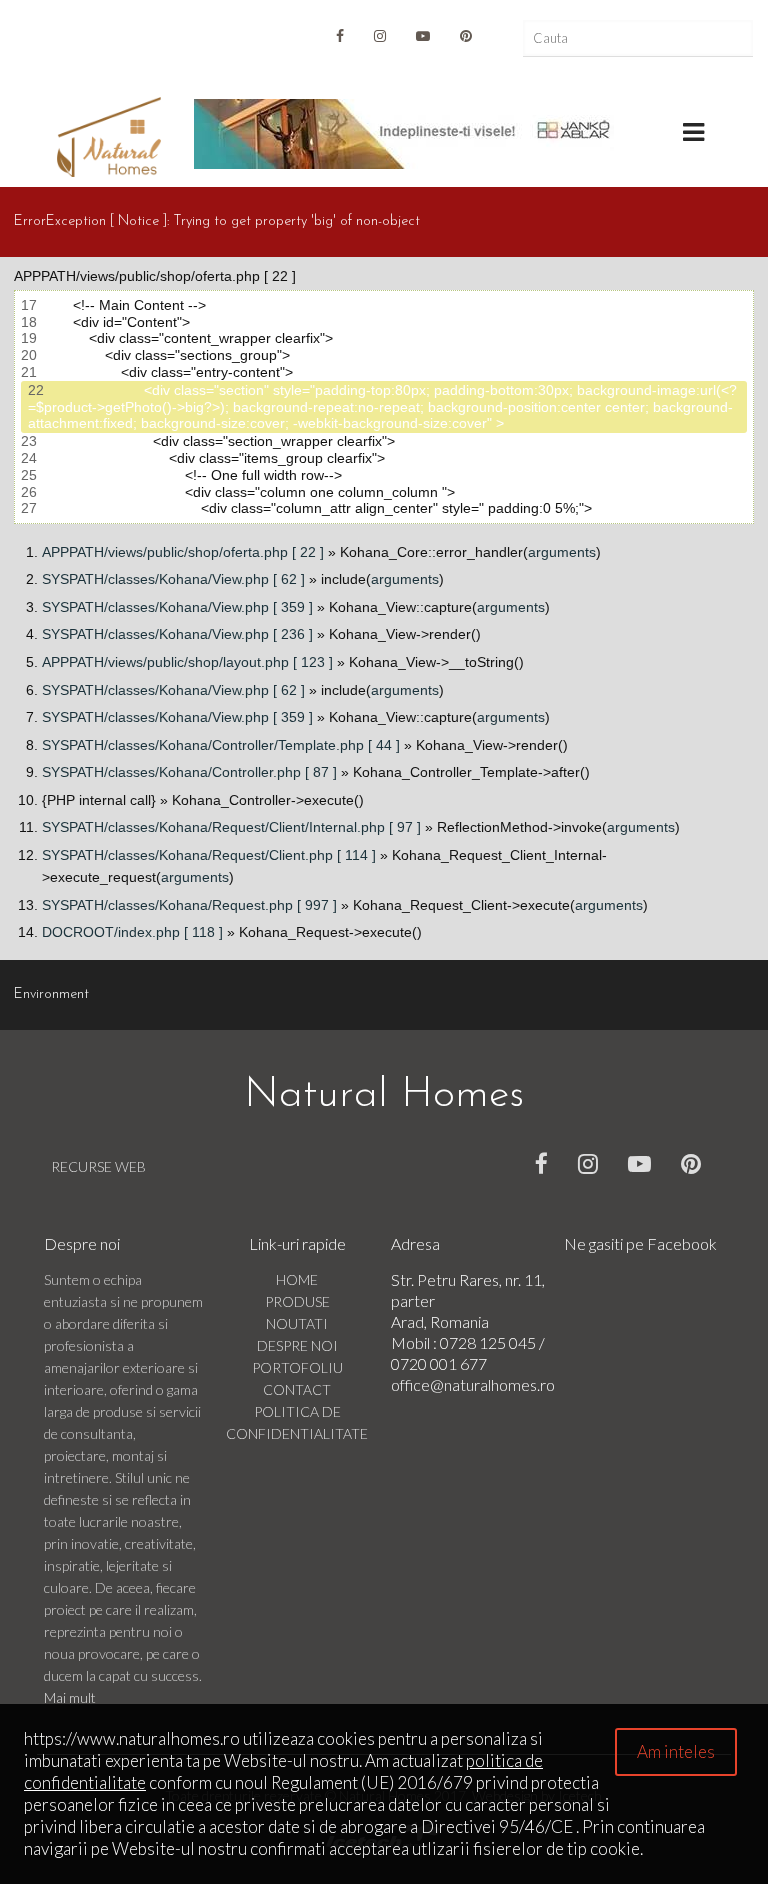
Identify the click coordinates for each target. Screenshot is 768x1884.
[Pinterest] (466, 35)
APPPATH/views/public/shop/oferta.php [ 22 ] (183, 552)
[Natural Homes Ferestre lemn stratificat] (109, 137)
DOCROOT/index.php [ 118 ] (132, 932)
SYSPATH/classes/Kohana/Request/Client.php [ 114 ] (209, 855)
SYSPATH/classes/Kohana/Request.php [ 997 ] (189, 905)
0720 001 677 (439, 1363)
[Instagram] (380, 35)
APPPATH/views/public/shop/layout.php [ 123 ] (187, 662)
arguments (562, 552)
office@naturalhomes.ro (473, 1384)
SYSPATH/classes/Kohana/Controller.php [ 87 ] (189, 772)
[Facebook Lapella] (340, 35)
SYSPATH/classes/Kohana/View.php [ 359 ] (177, 607)
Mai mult (70, 1697)
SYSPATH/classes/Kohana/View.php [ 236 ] (177, 634)
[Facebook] (541, 1163)
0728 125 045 (489, 1342)
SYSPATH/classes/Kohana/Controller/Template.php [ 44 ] (221, 745)
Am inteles (676, 1751)
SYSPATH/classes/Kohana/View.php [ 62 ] (173, 579)
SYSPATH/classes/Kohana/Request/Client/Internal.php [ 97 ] (231, 827)
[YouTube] (423, 35)
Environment (51, 994)
